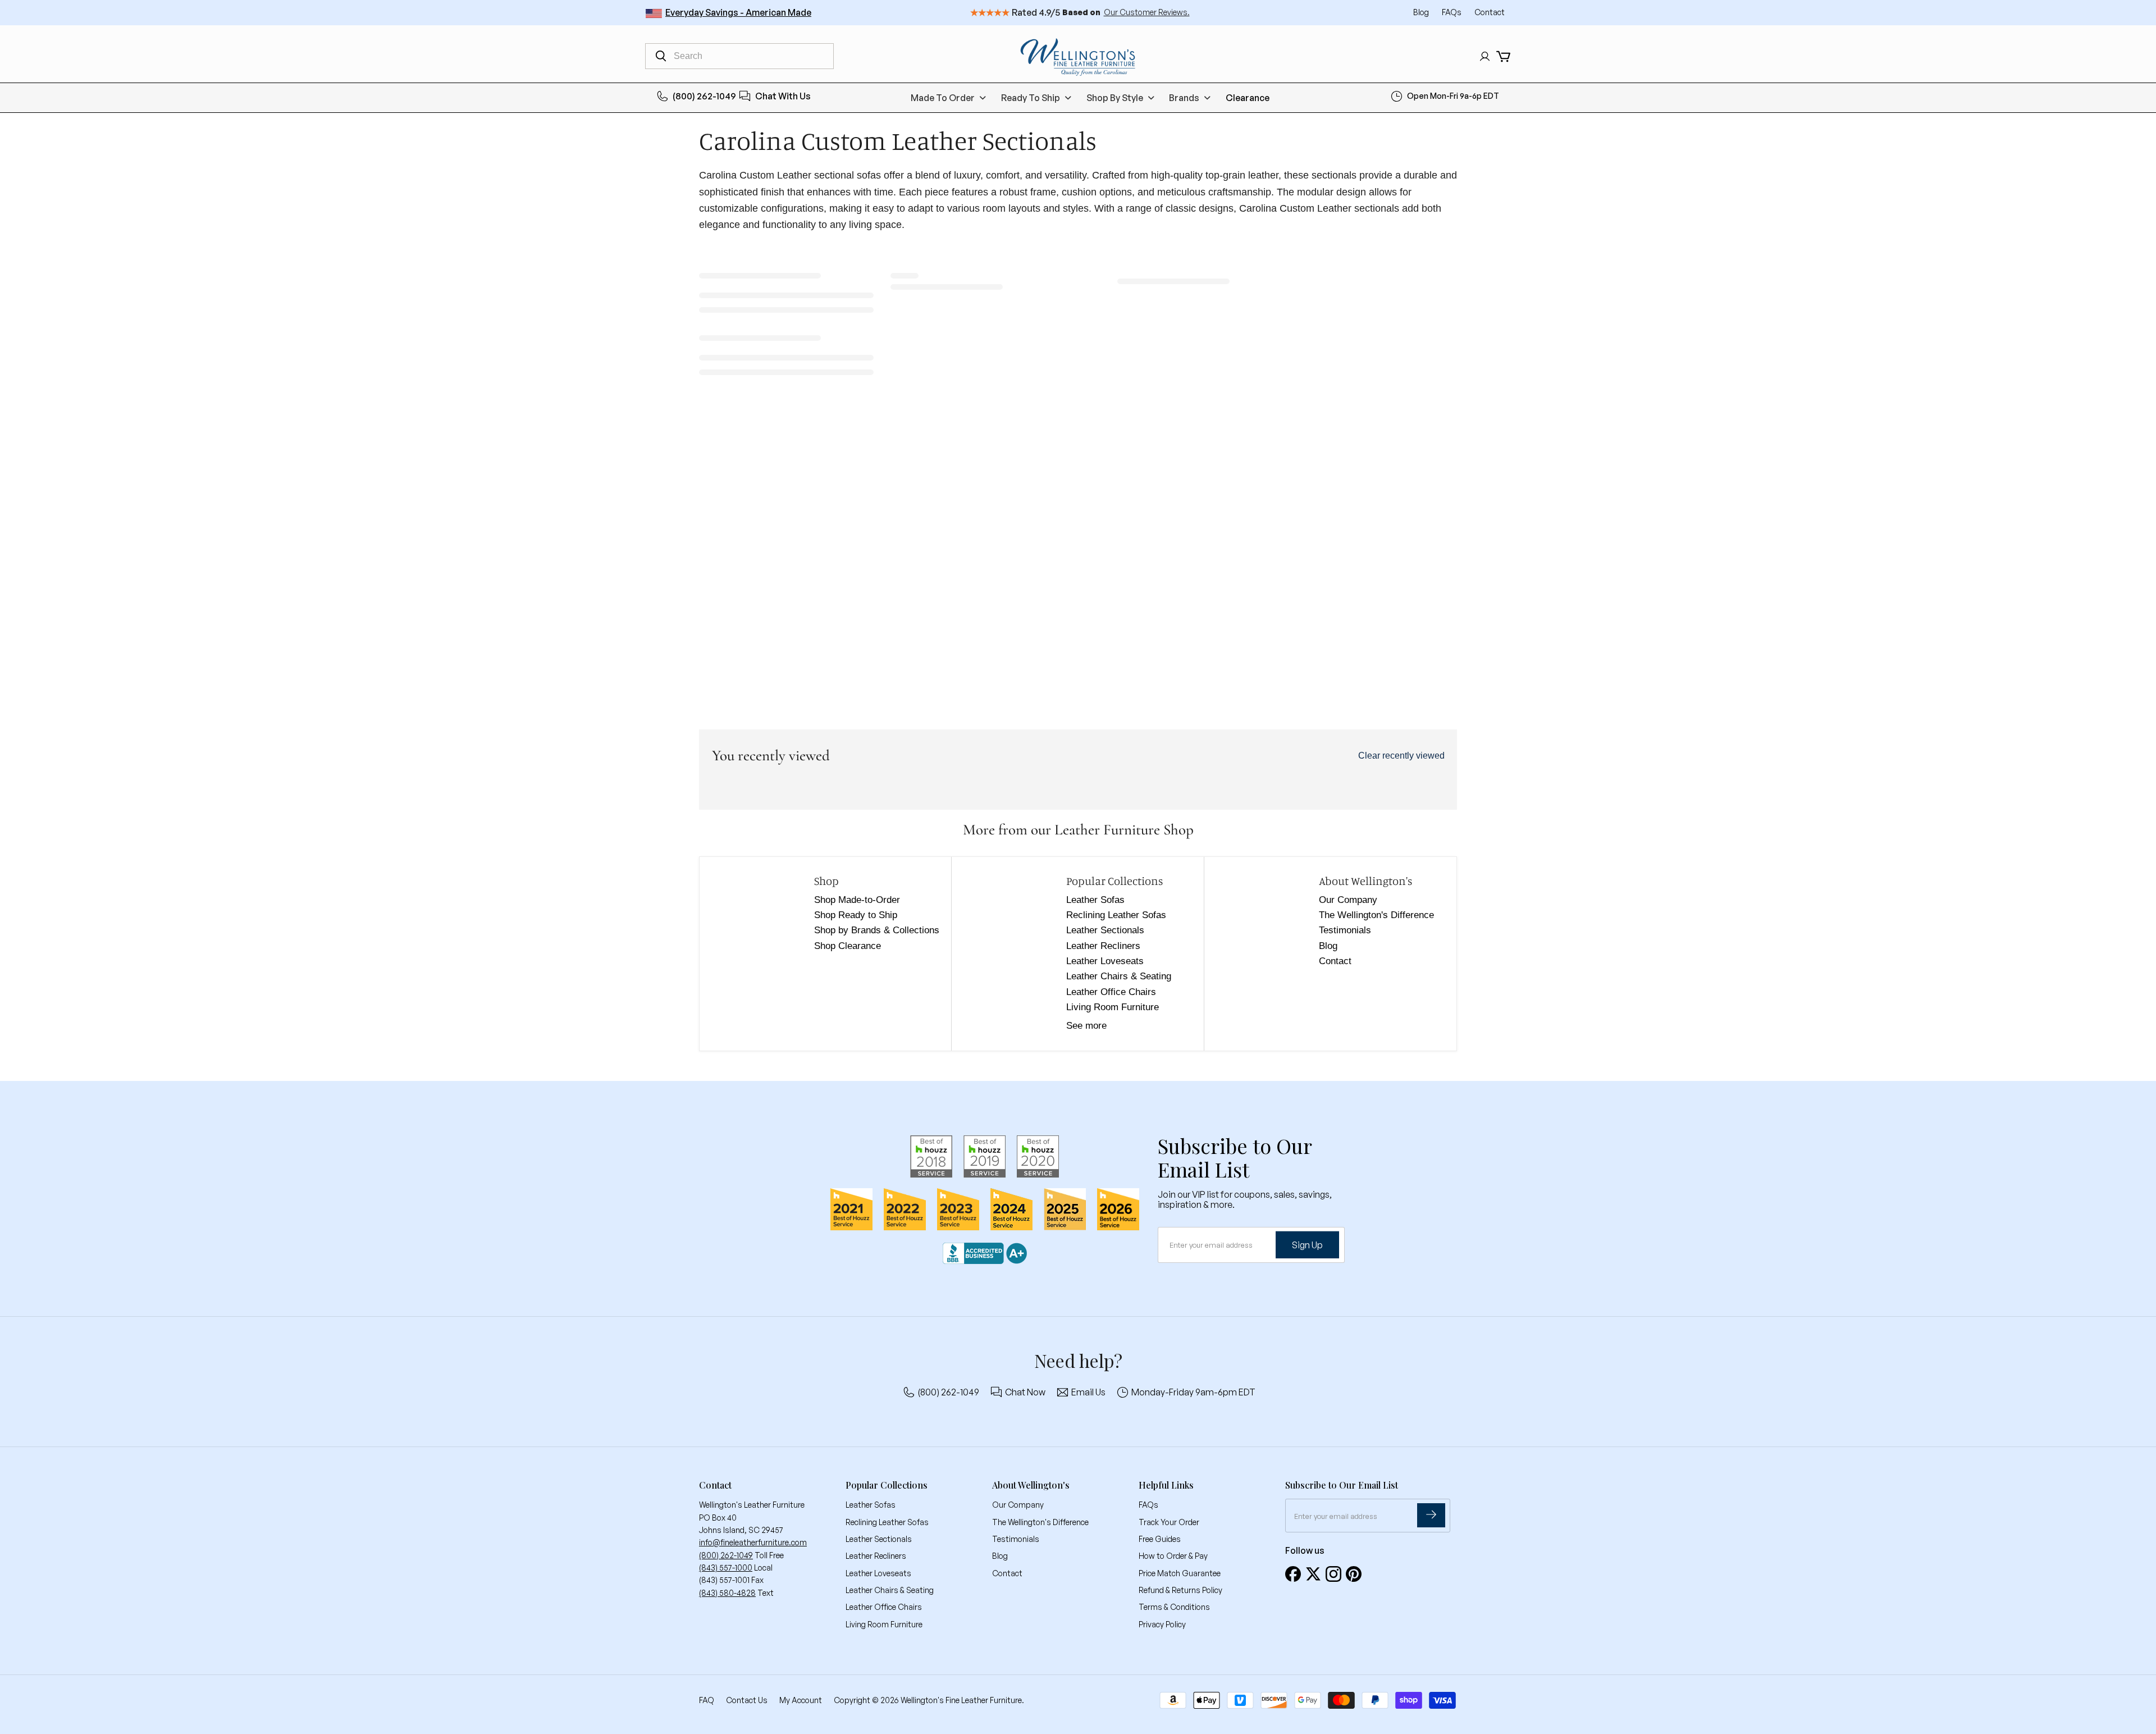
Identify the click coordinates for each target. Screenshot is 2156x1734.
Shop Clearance (848, 946)
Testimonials (1345, 930)
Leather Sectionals (1105, 930)
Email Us (1088, 1392)
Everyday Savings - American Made (738, 12)
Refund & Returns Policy (1180, 1590)
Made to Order (943, 98)
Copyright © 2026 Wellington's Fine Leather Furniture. (929, 1700)
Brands (1184, 98)
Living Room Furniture (1113, 1007)
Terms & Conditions (1174, 1607)
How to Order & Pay (1173, 1556)
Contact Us (747, 1700)
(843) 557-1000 (726, 1568)
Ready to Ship (1031, 98)
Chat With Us (783, 96)
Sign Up (1307, 1245)
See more (1086, 1026)
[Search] (661, 56)
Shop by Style (1115, 98)
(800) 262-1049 (704, 96)
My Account (801, 1700)
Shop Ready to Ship (856, 915)
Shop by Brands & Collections (877, 930)
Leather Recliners (1103, 946)
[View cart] (1503, 56)
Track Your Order (1169, 1522)
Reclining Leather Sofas (1116, 915)
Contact (1490, 12)
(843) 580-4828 (727, 1593)
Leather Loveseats (1105, 961)
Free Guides (1160, 1539)
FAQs (1452, 12)
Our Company (1348, 900)
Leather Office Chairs (1111, 992)
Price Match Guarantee (1180, 1573)
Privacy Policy (1162, 1624)
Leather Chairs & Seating (1119, 976)
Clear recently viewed (1401, 756)
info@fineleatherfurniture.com (753, 1542)
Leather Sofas (1095, 900)
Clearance (1248, 98)
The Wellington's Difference (1376, 915)
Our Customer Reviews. (1147, 12)
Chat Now (1025, 1392)
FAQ (707, 1700)
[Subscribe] (1431, 1515)
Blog (1422, 12)
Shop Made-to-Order (857, 900)
